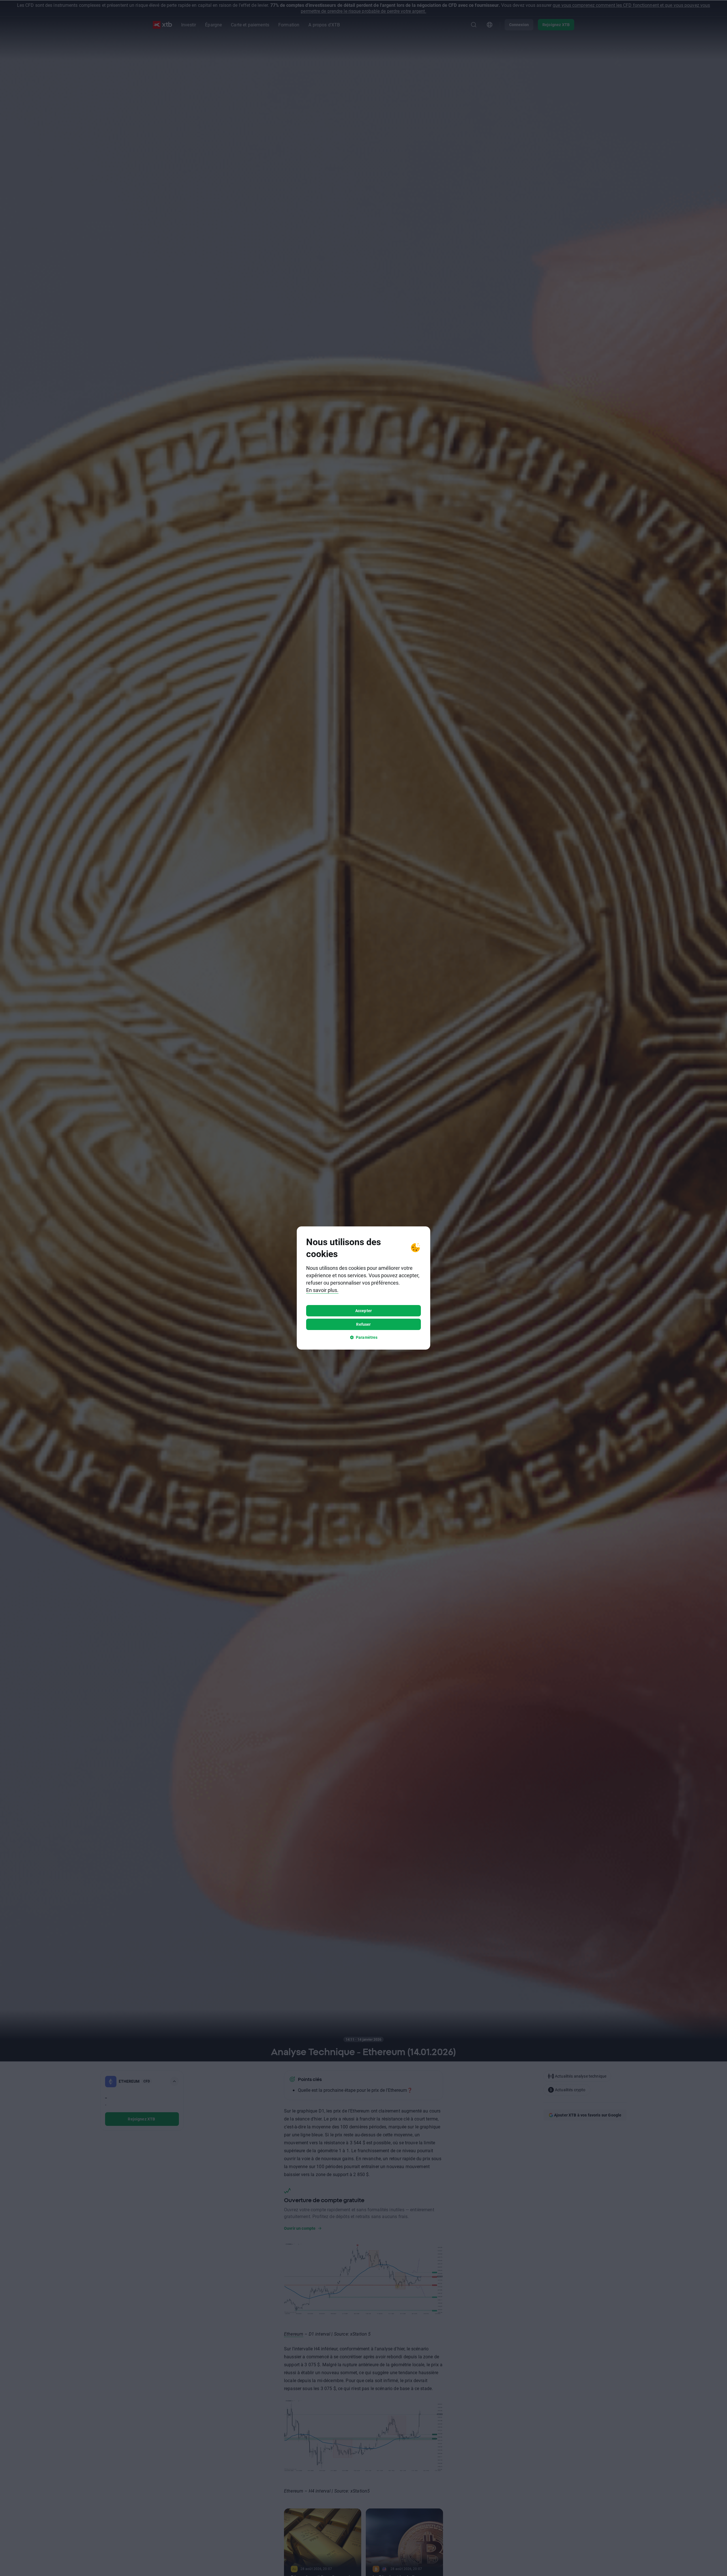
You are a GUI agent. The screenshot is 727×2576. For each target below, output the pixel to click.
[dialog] (363, 1288)
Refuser (363, 1324)
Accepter (363, 1311)
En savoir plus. (322, 1290)
